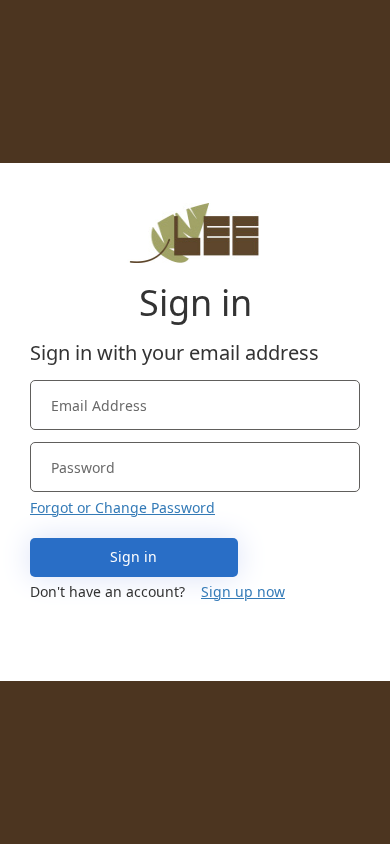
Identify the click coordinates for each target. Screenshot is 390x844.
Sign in (133, 556)
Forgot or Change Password (122, 507)
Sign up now (243, 591)
